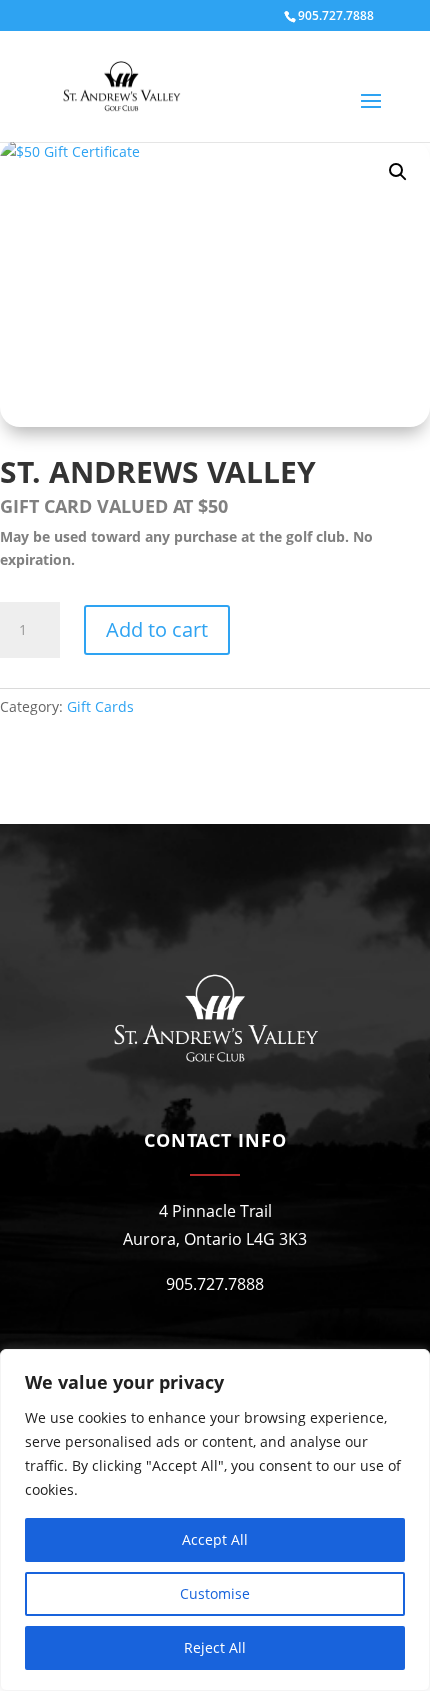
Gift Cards (100, 706)
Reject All (215, 1647)
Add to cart (157, 629)
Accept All (215, 1539)
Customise (215, 1593)
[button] (398, 172)
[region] (215, 1520)
